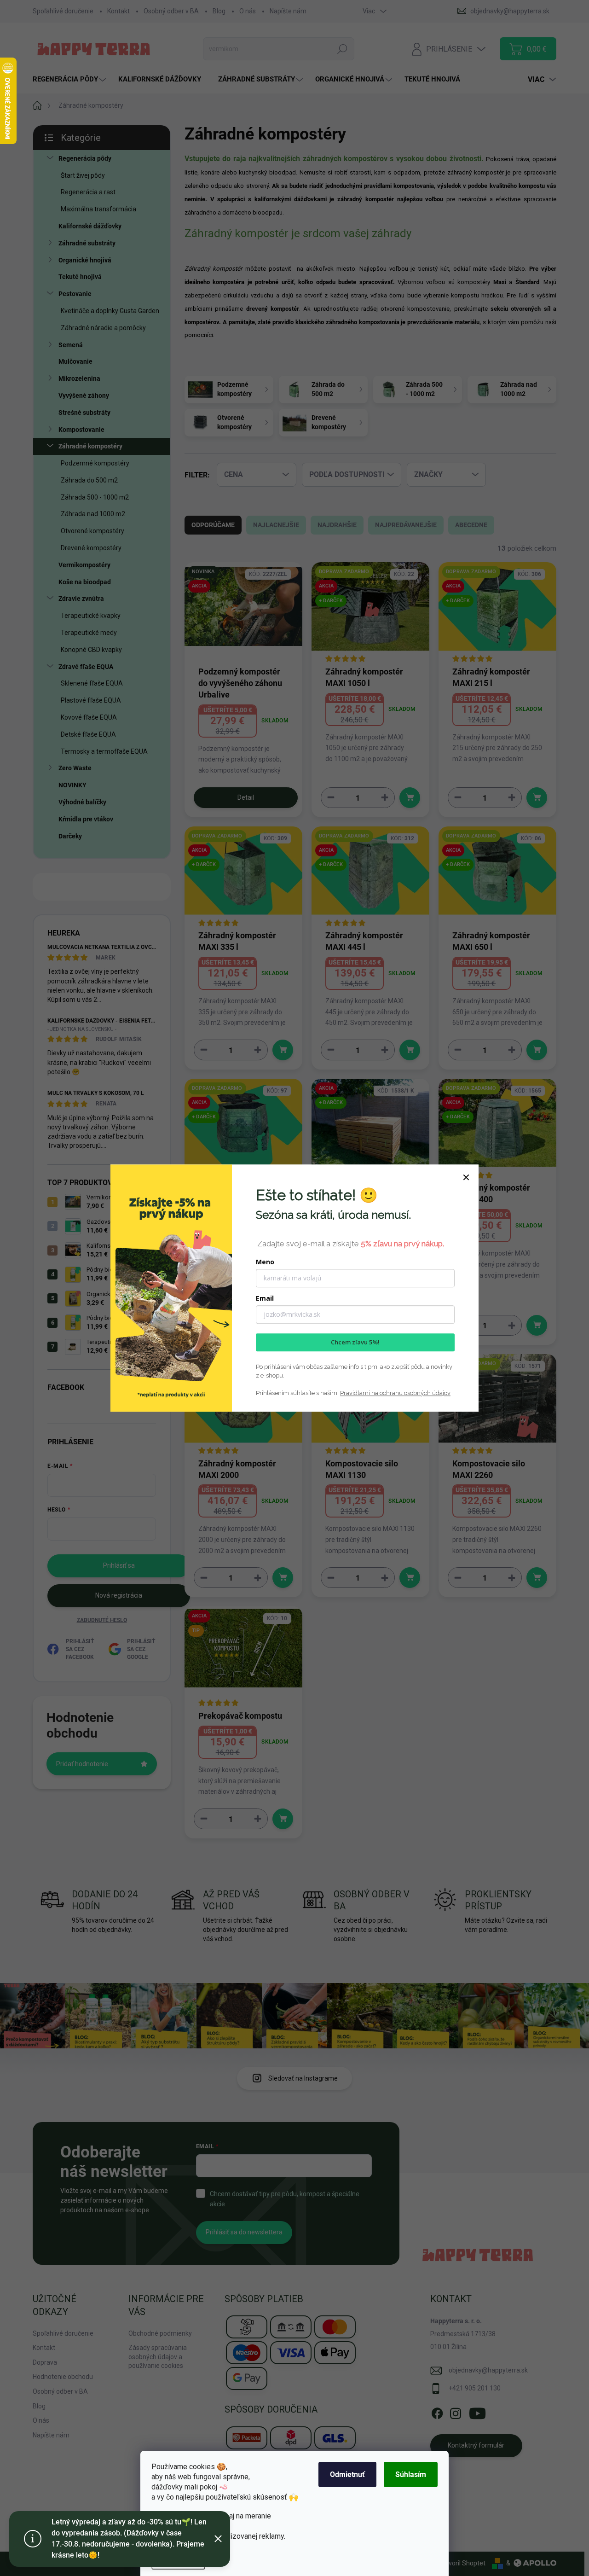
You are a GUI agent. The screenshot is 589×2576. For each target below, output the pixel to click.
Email (265, 1298)
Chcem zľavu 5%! (355, 1342)
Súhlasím (411, 2474)
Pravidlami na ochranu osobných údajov (395, 1393)
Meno (265, 1262)
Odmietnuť (347, 2474)
